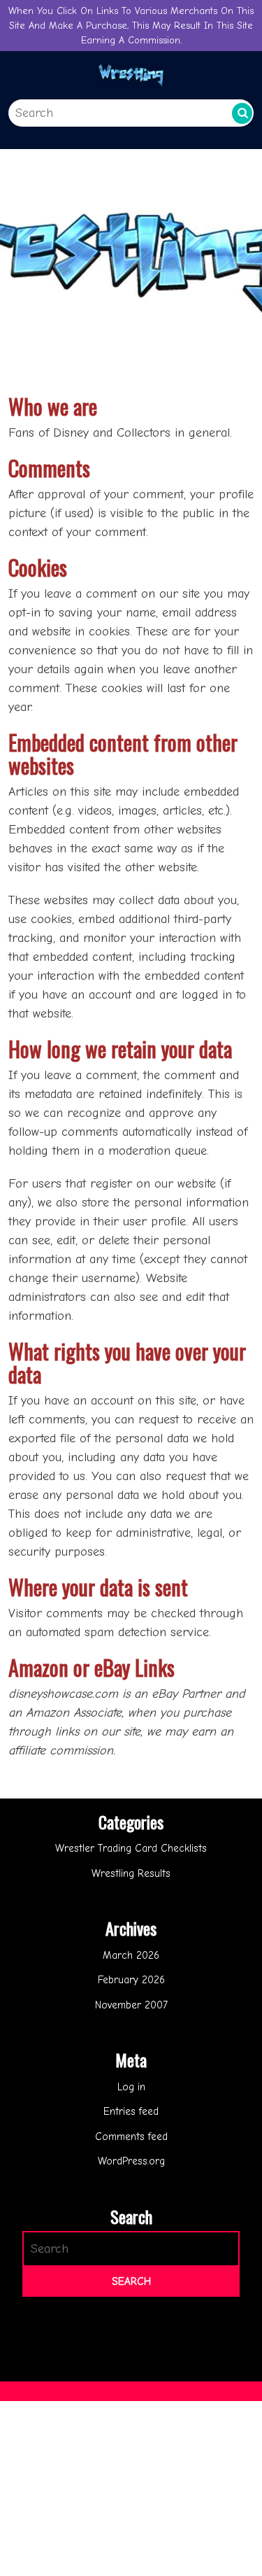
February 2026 (131, 1980)
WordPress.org (131, 2161)
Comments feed (131, 2137)
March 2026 (131, 1955)
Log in (131, 2087)
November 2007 (131, 2005)
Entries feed (131, 2111)
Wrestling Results (131, 1873)
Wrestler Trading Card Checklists (131, 1848)
